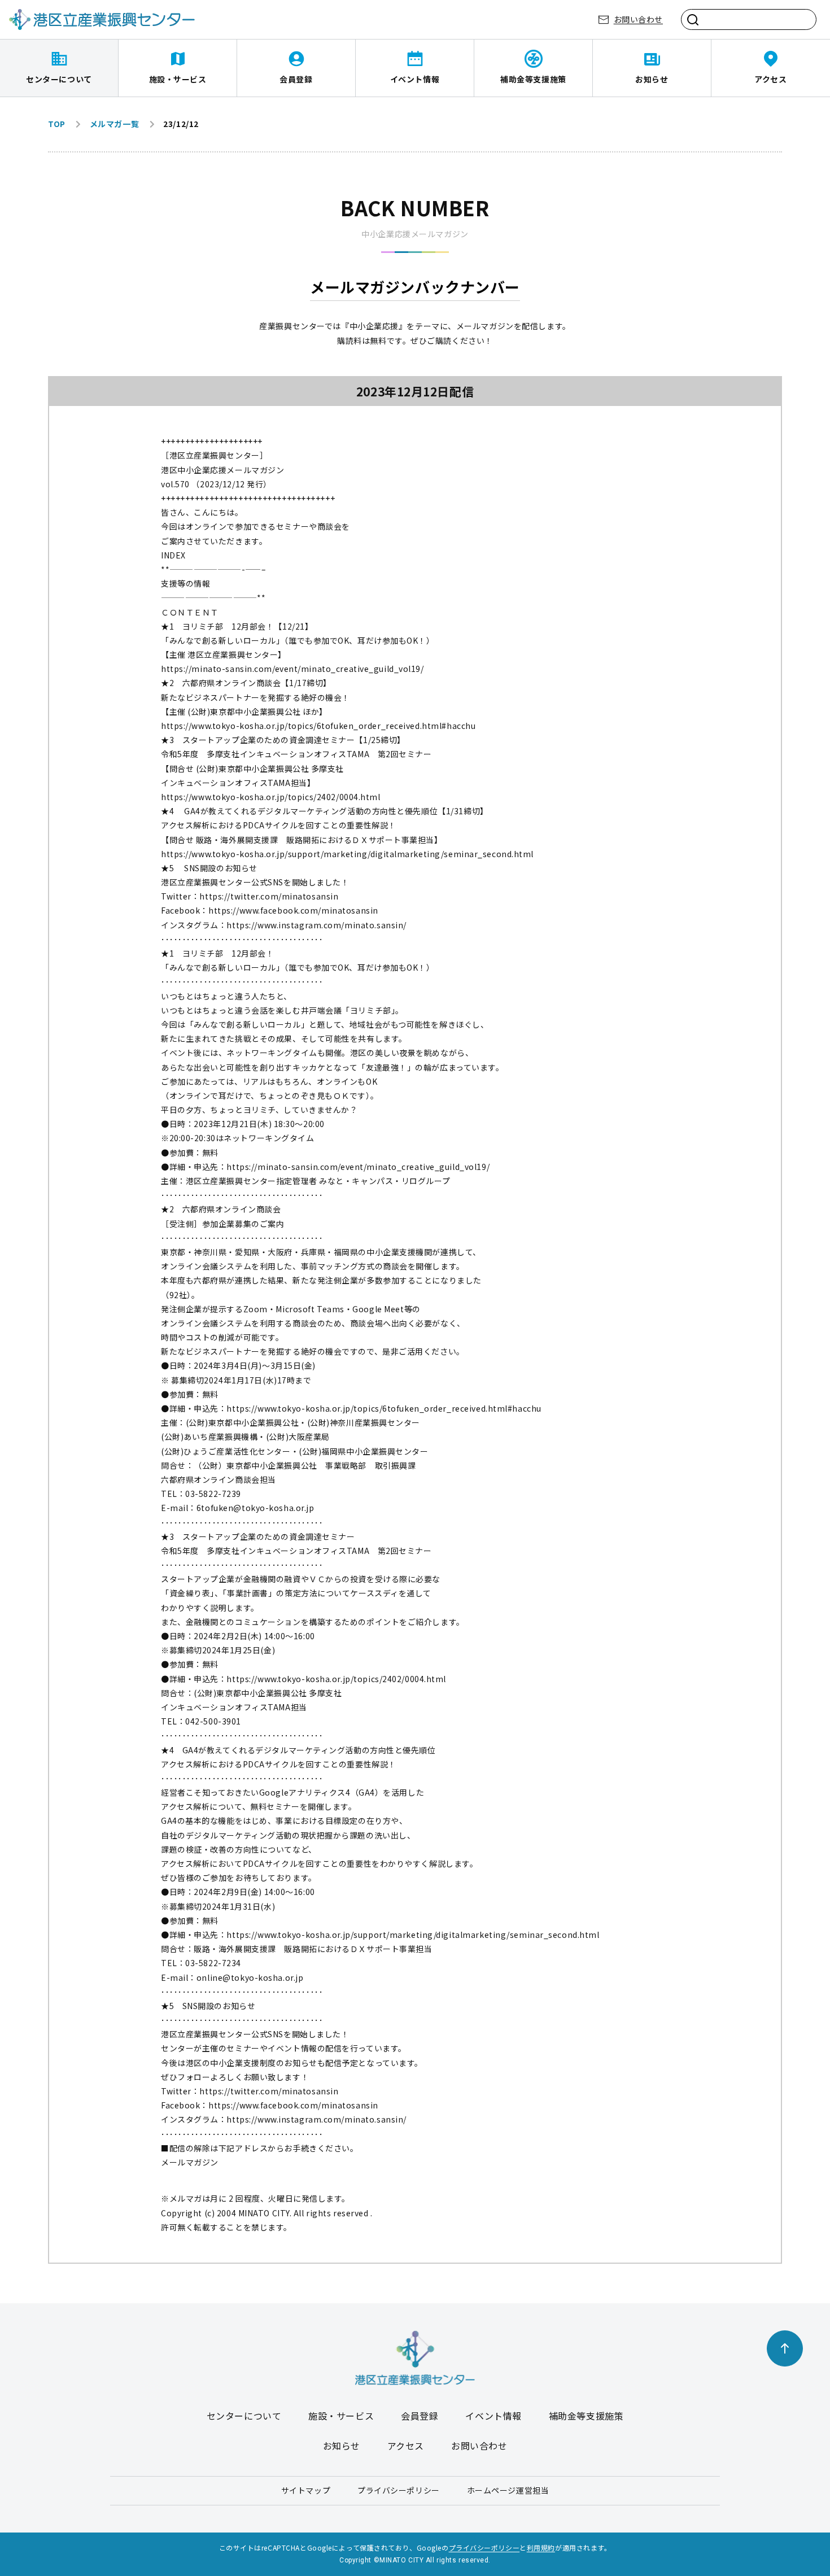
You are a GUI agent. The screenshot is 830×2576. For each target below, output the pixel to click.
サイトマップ (306, 2490)
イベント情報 (415, 79)
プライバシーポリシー (399, 2490)
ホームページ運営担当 (508, 2490)
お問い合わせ (638, 19)
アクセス (770, 79)
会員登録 (296, 79)
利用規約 (541, 2547)
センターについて (59, 79)
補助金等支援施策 (533, 79)
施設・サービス (178, 79)
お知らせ (652, 79)
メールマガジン (190, 2162)
